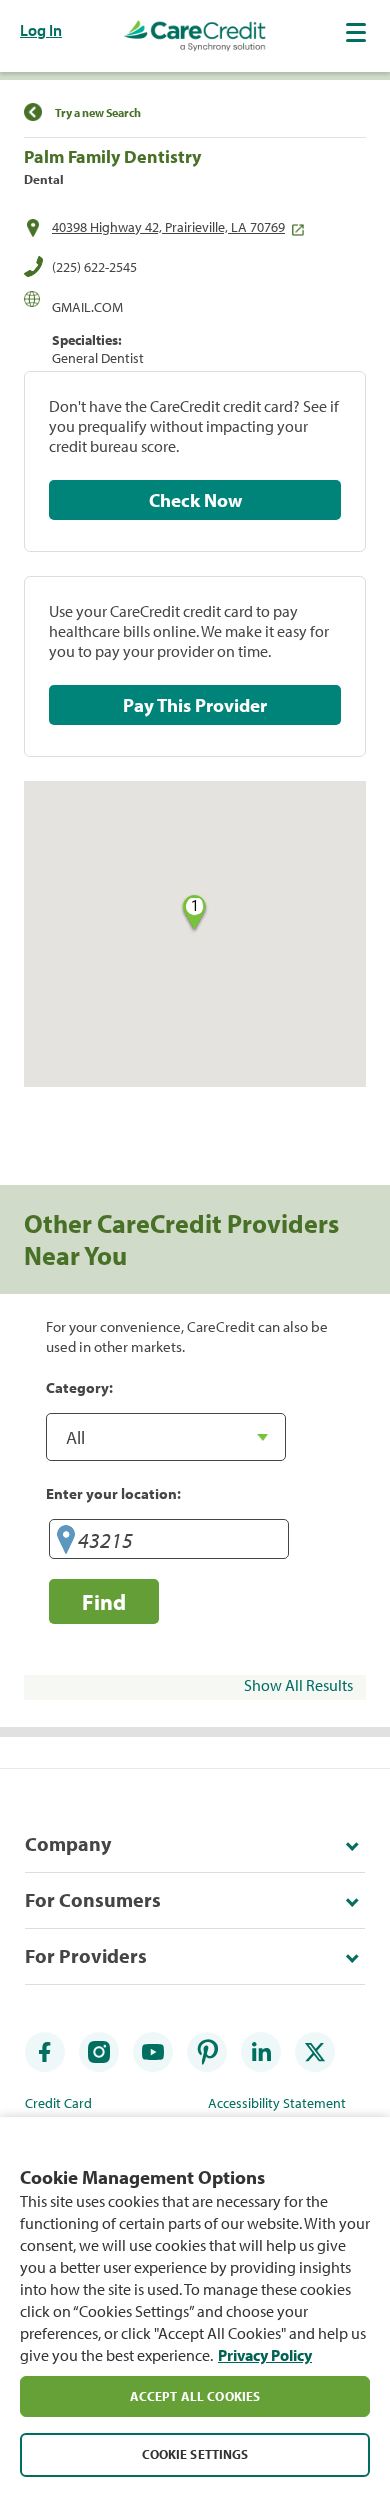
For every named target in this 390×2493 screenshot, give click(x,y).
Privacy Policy (265, 2355)
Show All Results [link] (298, 1685)
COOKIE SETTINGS (195, 2454)
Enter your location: (113, 1493)
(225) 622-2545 (94, 267)
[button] (358, 32)
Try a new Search (98, 112)
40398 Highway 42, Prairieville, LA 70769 (168, 227)
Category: (79, 1387)
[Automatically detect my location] (66, 1542)
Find (104, 1601)
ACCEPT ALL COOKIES (195, 2396)
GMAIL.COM (87, 307)
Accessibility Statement (277, 2103)
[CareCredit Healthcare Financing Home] (195, 36)
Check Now (195, 500)
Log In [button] (41, 30)
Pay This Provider (195, 705)
